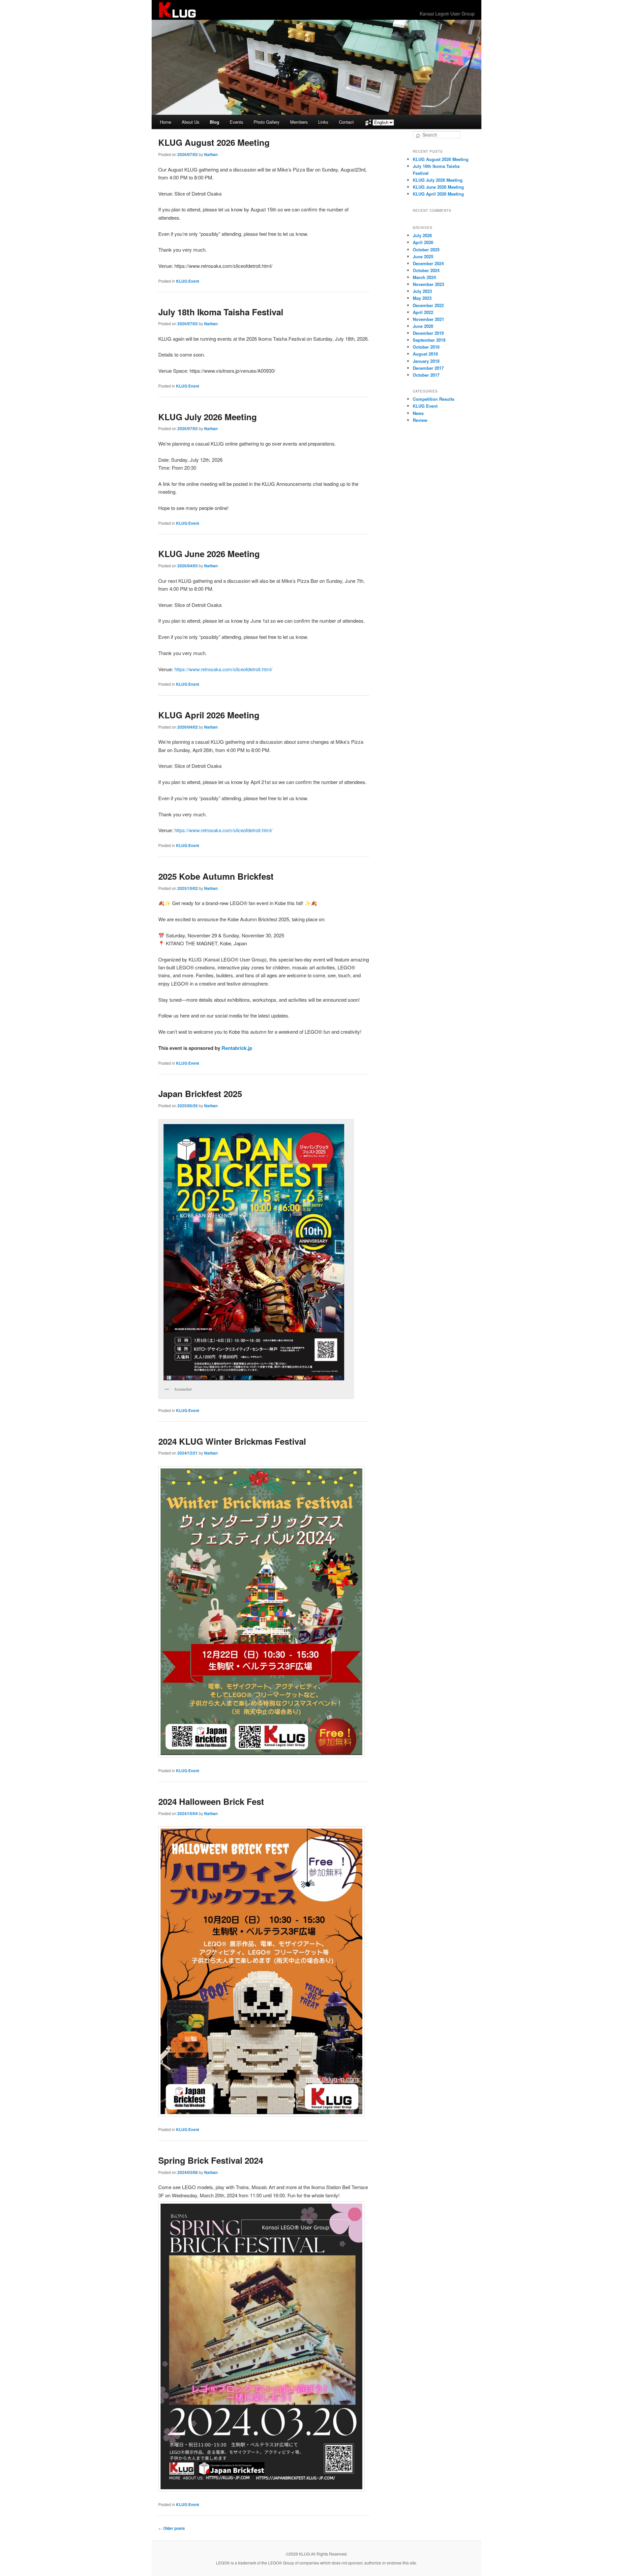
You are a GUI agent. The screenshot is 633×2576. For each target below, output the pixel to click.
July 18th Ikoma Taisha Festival (221, 312)
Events (237, 122)
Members (299, 122)
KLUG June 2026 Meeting (209, 554)
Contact (346, 122)
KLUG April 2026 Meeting (209, 715)
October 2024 (426, 270)
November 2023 (428, 284)
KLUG (177, 10)
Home (166, 122)
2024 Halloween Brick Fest (211, 1801)
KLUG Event (188, 281)
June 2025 (423, 256)
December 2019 (428, 333)
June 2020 (423, 326)
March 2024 (424, 277)
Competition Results (434, 399)
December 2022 (428, 305)
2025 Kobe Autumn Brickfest (216, 876)
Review (420, 420)
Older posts (172, 2528)
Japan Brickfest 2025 (200, 1094)
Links (323, 122)
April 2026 (423, 242)
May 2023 (422, 298)
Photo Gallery (267, 122)
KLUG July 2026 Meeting (208, 417)
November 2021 (428, 319)
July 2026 (422, 235)
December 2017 (428, 368)
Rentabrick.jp (237, 1048)
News (418, 413)
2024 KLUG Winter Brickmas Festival (232, 1441)
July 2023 (422, 291)
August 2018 (425, 354)
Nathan (211, 154)
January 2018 (426, 361)
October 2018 (426, 347)
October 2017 (426, 375)
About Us (191, 122)
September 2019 (429, 340)
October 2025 (426, 250)
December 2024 (428, 263)
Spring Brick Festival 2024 (211, 2160)
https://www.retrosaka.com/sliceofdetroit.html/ (223, 669)
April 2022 (423, 312)
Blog (214, 122)
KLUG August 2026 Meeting (214, 142)
